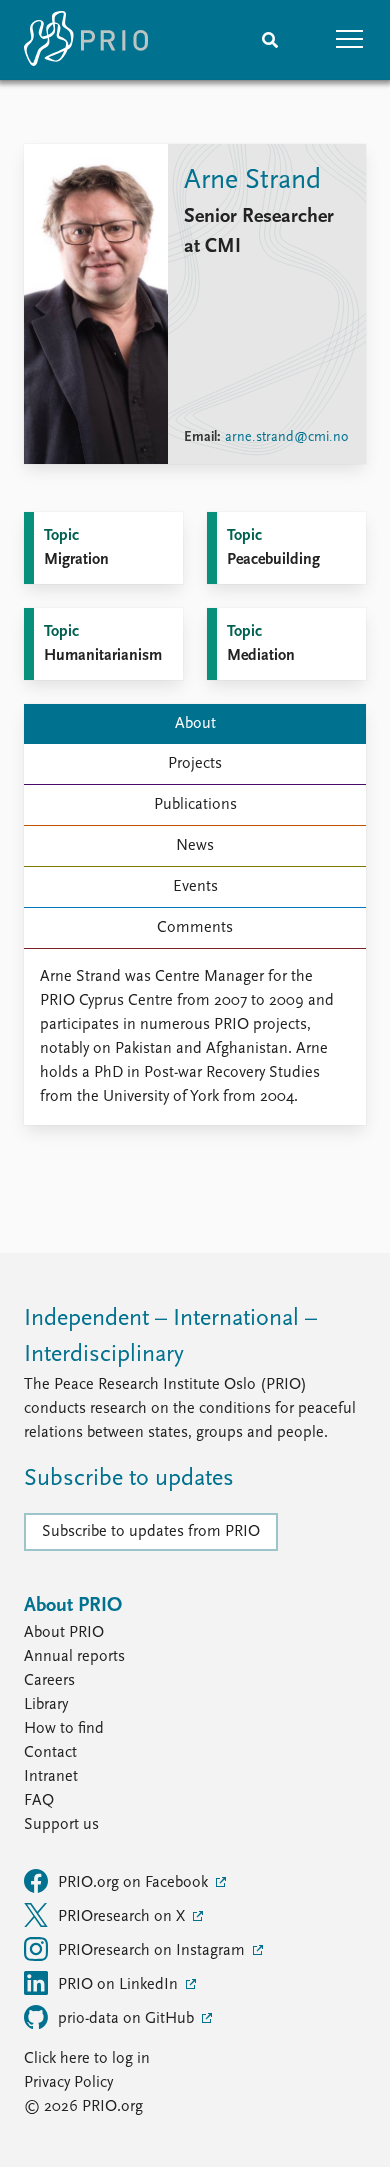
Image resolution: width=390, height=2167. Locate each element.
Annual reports (74, 1657)
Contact (50, 1753)
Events (195, 887)
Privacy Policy (68, 2083)
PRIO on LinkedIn (120, 1985)
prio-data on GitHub (128, 2019)
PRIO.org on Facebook (135, 1883)
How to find (64, 1729)
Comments (195, 928)
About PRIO (64, 1633)
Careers (49, 1681)
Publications (195, 805)
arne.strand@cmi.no (286, 437)
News (195, 846)
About (195, 724)
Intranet (51, 1777)
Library (46, 1705)
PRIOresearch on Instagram (153, 1951)
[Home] (86, 40)
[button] (350, 40)
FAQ (39, 1801)
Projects (195, 764)
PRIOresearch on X (123, 1917)
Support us (61, 1825)
